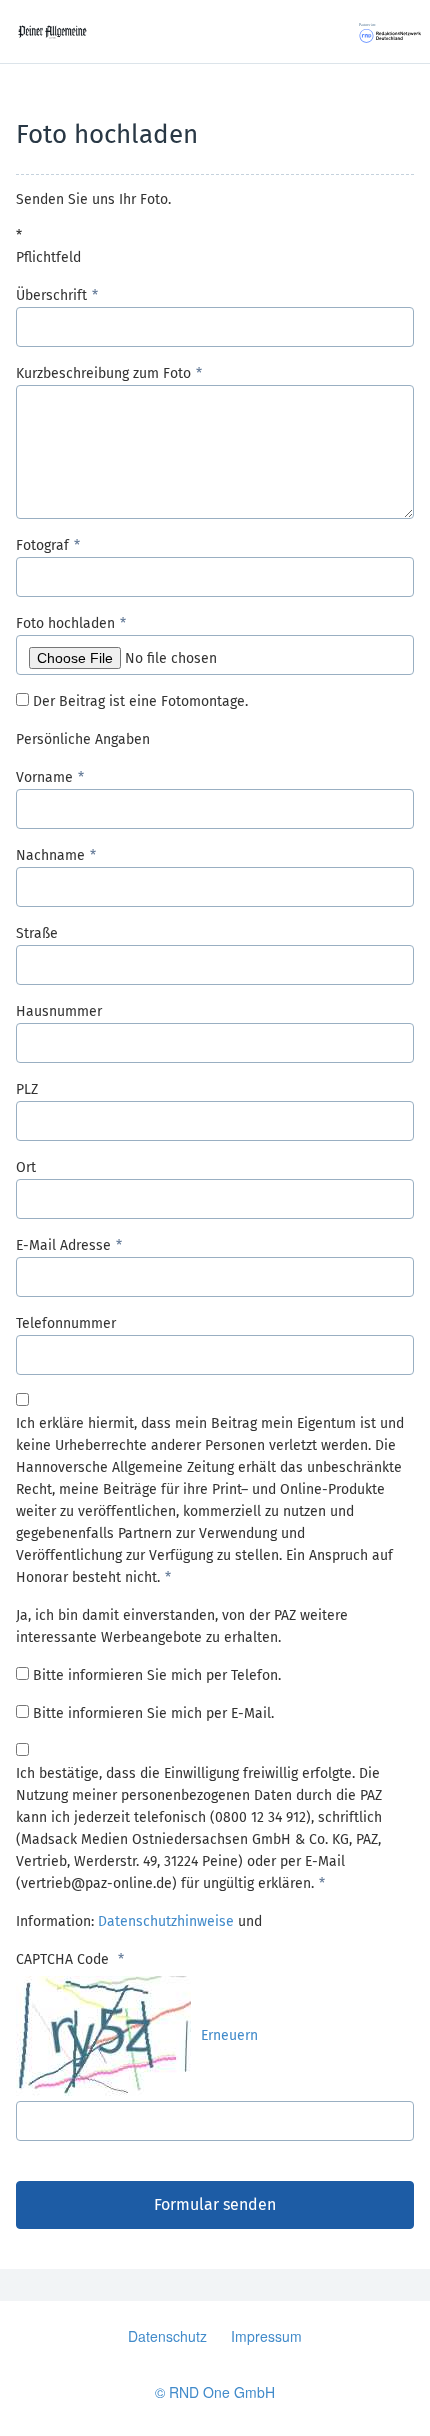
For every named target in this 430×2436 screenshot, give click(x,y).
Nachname (50, 855)
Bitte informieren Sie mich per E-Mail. (153, 1713)
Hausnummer (59, 1011)
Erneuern (229, 2035)
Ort (26, 1167)
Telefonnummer (66, 1323)
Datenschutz (167, 2336)
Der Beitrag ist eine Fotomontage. (140, 701)
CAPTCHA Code (64, 1959)
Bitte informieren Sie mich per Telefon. (157, 1675)
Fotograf (42, 545)
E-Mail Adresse (63, 1245)
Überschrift (51, 295)
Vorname (44, 777)
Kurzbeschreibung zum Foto (103, 373)
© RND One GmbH (215, 2392)
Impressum (266, 2336)
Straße (37, 933)
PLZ (27, 1089)
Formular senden (215, 2204)
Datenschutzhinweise (166, 1921)
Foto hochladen (65, 623)
